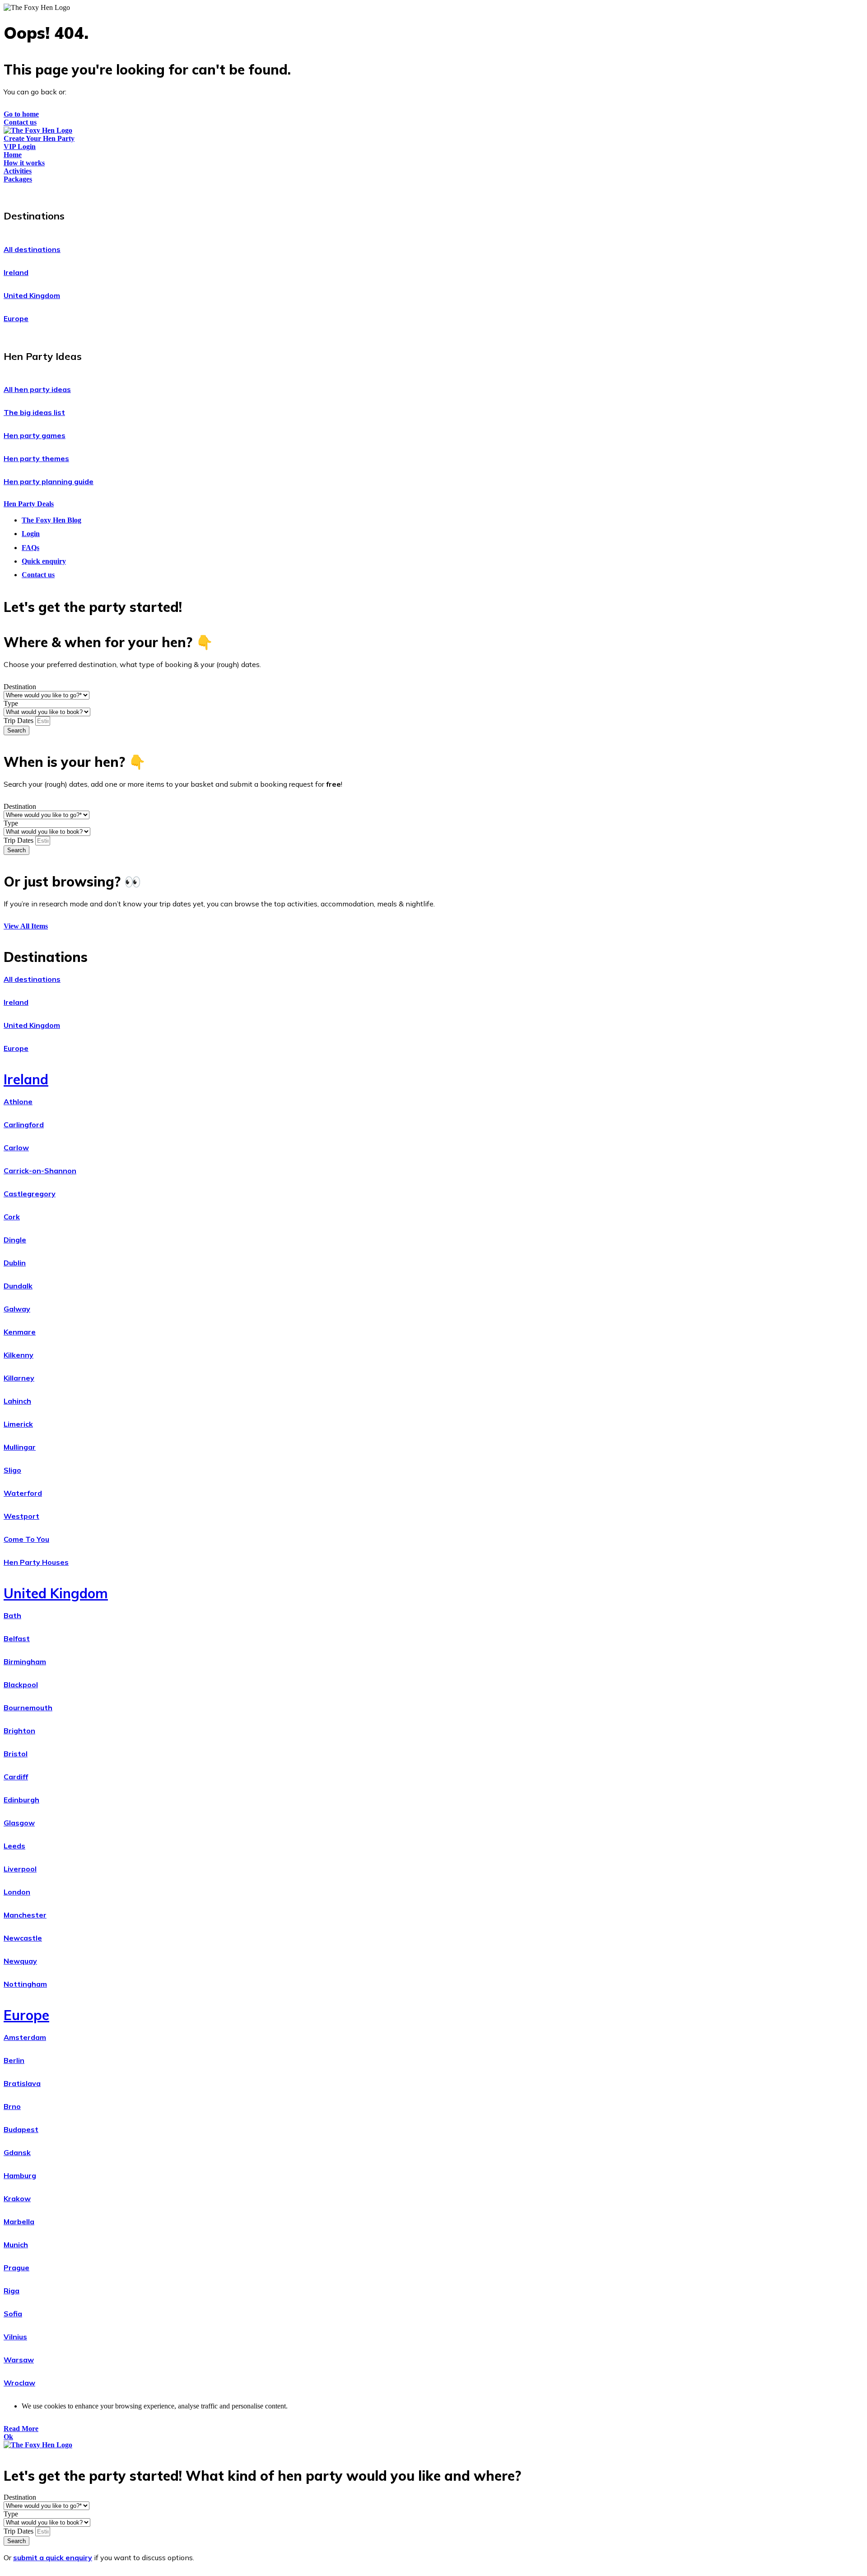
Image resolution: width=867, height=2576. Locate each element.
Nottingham (25, 1984)
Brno (12, 2106)
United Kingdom (32, 295)
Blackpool (21, 1685)
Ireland (16, 272)
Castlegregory (30, 1194)
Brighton (19, 1731)
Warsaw (19, 2360)
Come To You (26, 1539)
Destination (20, 687)
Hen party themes (36, 458)
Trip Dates (19, 721)
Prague (16, 2268)
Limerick (18, 1424)
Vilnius (15, 2337)
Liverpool (20, 1869)
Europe (16, 318)
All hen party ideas (37, 389)
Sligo (12, 1470)
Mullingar (20, 1447)
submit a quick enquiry (53, 2557)
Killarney (19, 1378)
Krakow (17, 2198)
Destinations (34, 216)
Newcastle (23, 1938)
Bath (12, 1615)
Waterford (23, 1493)
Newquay (20, 1961)
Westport (21, 1516)
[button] (433, 214)
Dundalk (18, 1286)
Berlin (14, 2060)
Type (11, 703)
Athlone (18, 1101)
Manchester (25, 1915)
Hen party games (35, 435)
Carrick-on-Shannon (40, 1171)
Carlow (16, 1148)
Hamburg (20, 2175)
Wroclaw (19, 2383)
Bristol (16, 1754)
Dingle (15, 1240)
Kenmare (20, 1332)
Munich (16, 2245)
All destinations (32, 249)
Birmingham (25, 1661)
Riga (12, 2291)
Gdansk (17, 2152)
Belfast (17, 1638)
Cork (12, 1217)
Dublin (15, 1263)
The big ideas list (34, 412)
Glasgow (19, 1823)
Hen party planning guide (49, 481)
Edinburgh (21, 1800)
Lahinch (17, 1401)
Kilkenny (19, 1355)
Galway (17, 1309)
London (17, 1892)
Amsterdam (25, 2037)
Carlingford (24, 1125)
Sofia (13, 2314)
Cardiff (16, 1777)
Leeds (14, 1846)
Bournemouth (28, 1708)
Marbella (19, 2221)
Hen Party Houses (36, 1562)
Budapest (21, 2129)
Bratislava (22, 2083)
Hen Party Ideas (43, 356)
